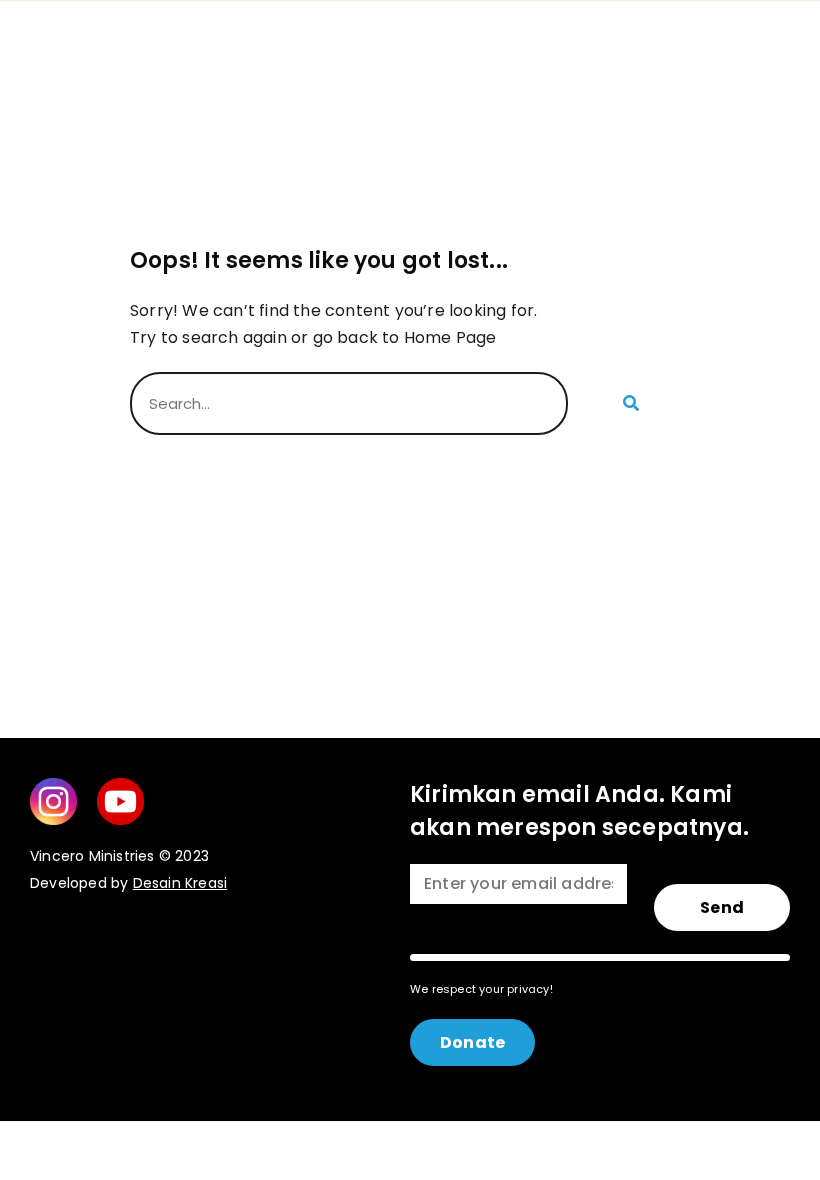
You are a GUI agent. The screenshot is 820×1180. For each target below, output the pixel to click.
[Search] (629, 403)
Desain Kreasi (180, 883)
